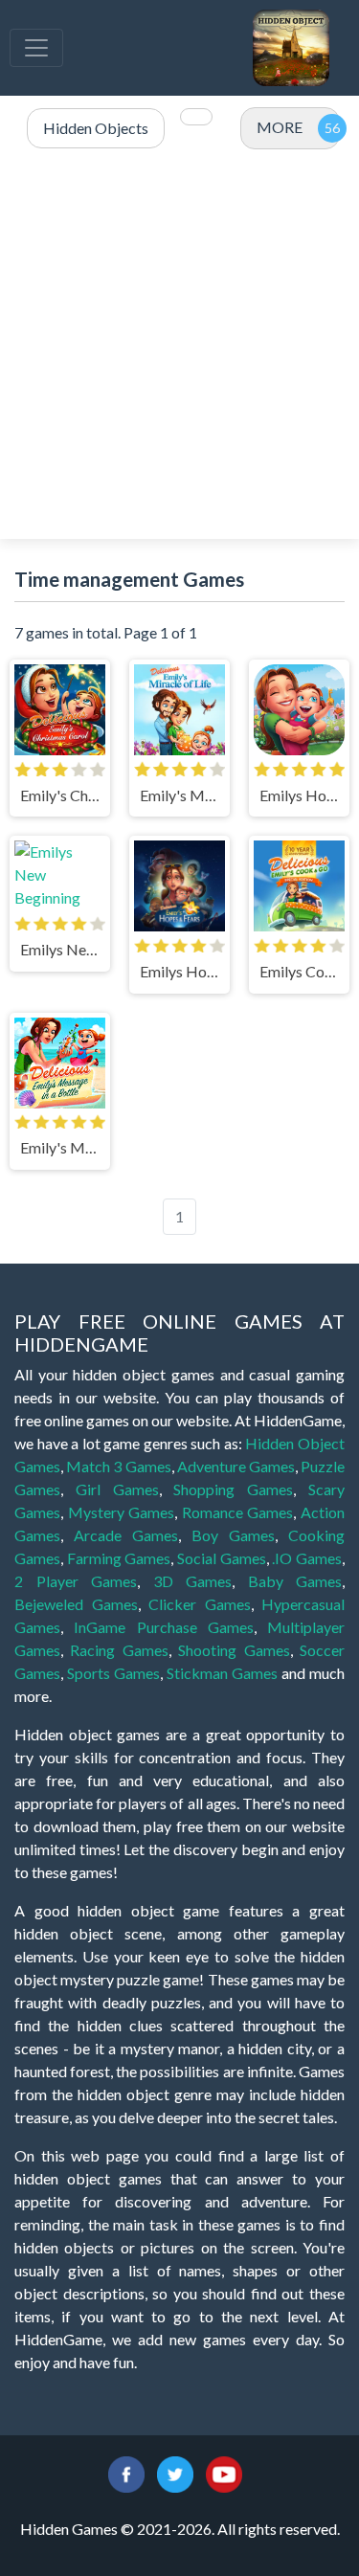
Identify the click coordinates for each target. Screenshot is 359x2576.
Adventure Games (236, 1466)
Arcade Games (126, 1535)
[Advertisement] (179, 345)
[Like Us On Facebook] (126, 2472)
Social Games (222, 1558)
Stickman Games (222, 1673)
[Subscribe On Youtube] (224, 2472)
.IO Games (307, 1558)
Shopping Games (233, 1489)
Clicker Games (200, 1604)
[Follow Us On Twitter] (175, 2472)
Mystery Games (122, 1512)
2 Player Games (76, 1581)
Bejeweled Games (76, 1604)
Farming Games (119, 1558)
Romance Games (238, 1512)
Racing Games (119, 1650)
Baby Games (295, 1581)
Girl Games (117, 1489)
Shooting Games (234, 1650)
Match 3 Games (118, 1466)
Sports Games (113, 1673)
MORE (280, 127)
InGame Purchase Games (164, 1627)
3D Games (193, 1581)
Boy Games (233, 1535)
